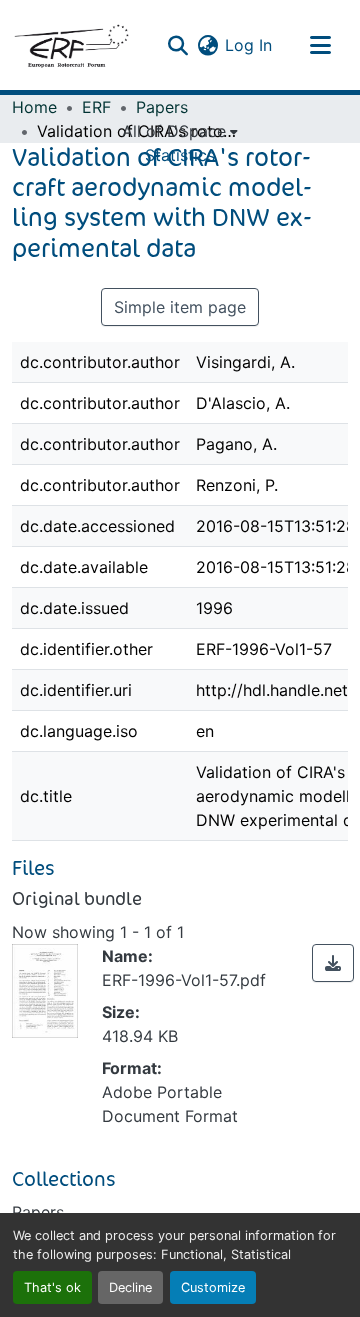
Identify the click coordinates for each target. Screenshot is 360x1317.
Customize (213, 1287)
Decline (130, 1287)
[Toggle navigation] (320, 45)
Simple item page (180, 307)
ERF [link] (96, 107)
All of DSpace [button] (174, 131)
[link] (333, 963)
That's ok (52, 1287)
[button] (71, 45)
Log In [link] (248, 45)
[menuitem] (180, 131)
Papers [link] (162, 107)
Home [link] (34, 107)
